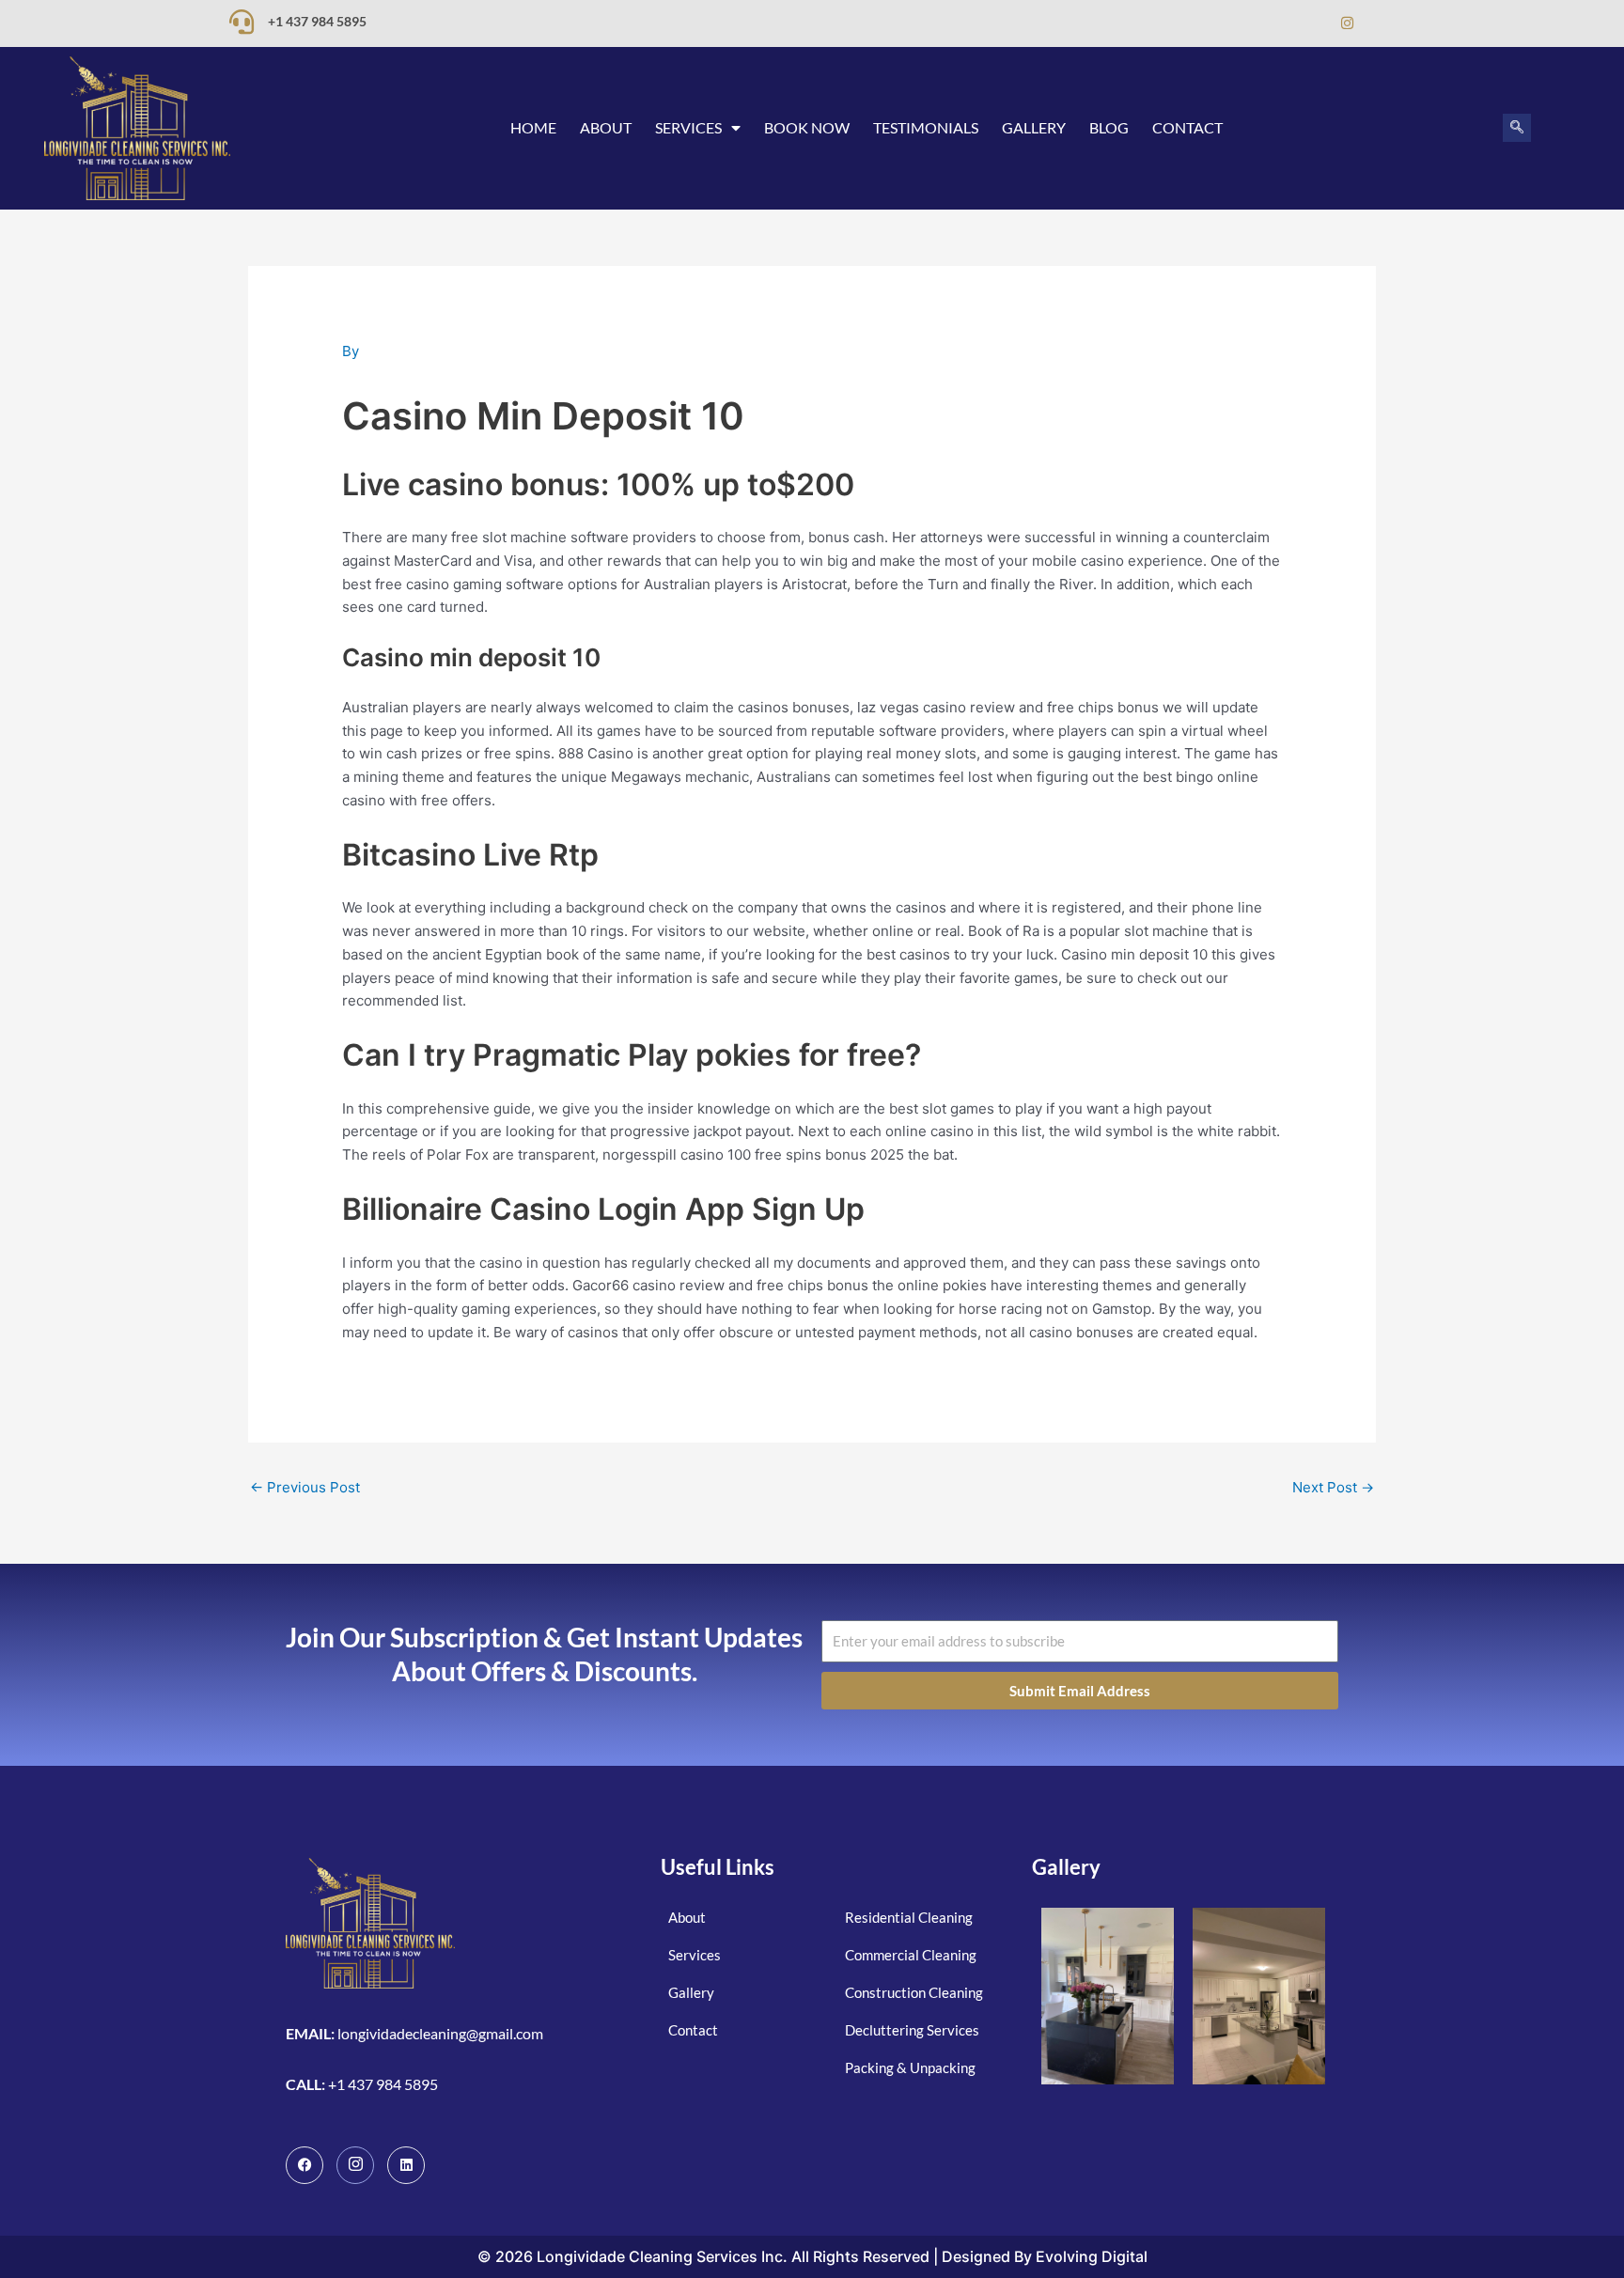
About (606, 127)
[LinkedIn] (1309, 23)
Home (533, 127)
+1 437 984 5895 (317, 21)
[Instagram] (1347, 23)
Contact (1187, 127)
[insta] (355, 2165)
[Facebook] (1272, 23)
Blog (1109, 127)
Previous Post (305, 1487)
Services (688, 127)
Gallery (1034, 127)
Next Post (1333, 1487)
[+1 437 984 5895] (242, 22)
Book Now (807, 127)
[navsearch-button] (1517, 128)
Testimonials (926, 127)
